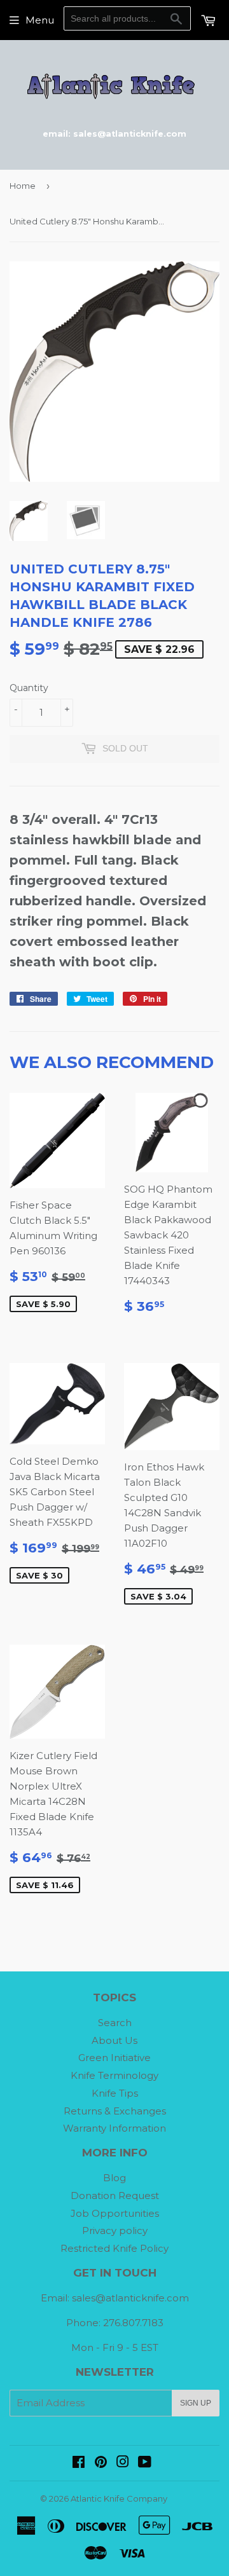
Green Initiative (114, 2058)
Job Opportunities (115, 2213)
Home (23, 186)
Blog (114, 2178)
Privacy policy (115, 2230)
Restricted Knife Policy (114, 2248)
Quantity (29, 688)
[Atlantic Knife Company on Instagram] (123, 2463)
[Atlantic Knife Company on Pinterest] (101, 2463)
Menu (40, 20)
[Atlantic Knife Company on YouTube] (145, 2463)
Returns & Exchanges (115, 2111)
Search (115, 2023)
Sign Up (196, 2403)
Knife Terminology (114, 2075)
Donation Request (115, 2196)
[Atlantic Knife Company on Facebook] (79, 2463)
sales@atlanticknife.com (130, 2298)
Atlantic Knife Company (119, 2498)
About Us (114, 2040)
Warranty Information (114, 2128)
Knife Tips (115, 2093)
